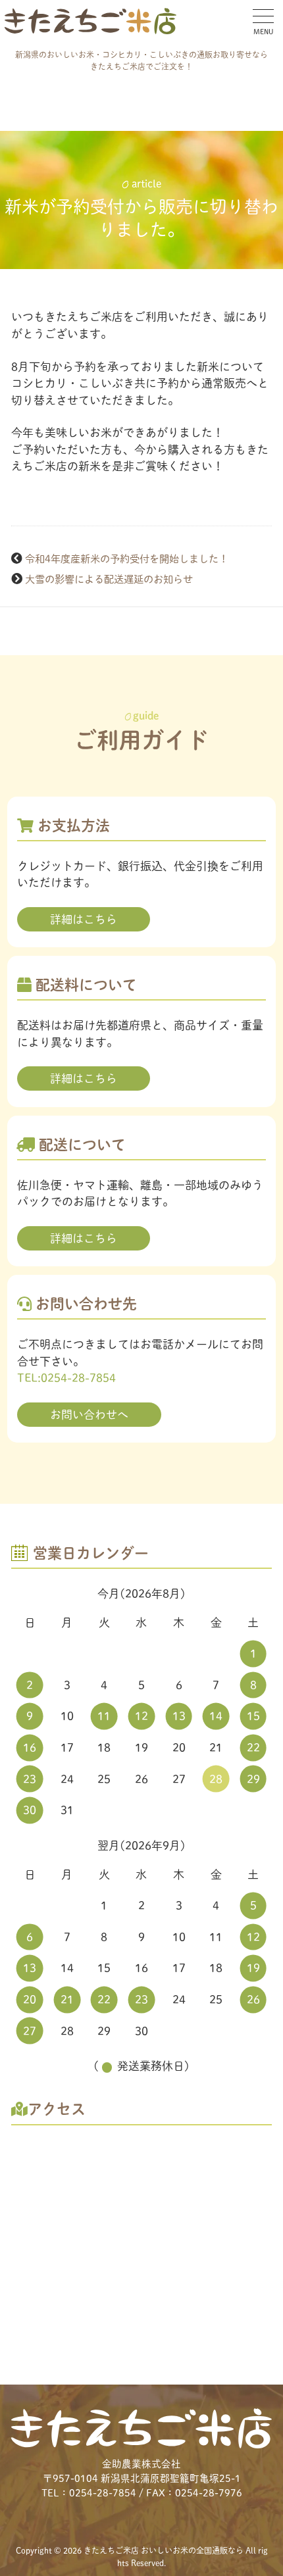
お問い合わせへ (89, 1415)
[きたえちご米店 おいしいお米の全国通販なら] (90, 21)
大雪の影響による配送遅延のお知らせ (109, 579)
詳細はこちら (84, 919)
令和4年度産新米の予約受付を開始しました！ (127, 559)
